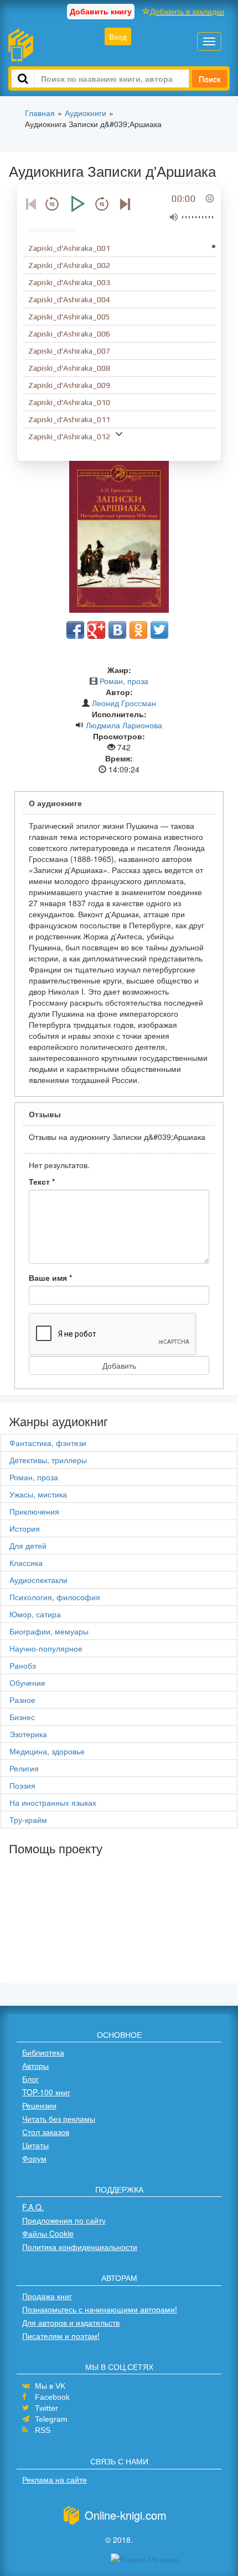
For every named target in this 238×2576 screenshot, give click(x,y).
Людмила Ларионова (124, 725)
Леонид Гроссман (124, 703)
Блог (30, 2079)
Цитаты (35, 2145)
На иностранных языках (53, 1802)
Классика (26, 1563)
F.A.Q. (33, 2207)
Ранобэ (23, 1665)
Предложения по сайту (64, 2220)
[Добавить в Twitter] (159, 630)
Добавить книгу (101, 11)
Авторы (35, 2065)
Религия (24, 1768)
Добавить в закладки (187, 11)
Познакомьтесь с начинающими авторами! (100, 2309)
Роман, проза (124, 681)
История (25, 1528)
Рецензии (39, 2105)
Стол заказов (46, 2132)
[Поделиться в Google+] (96, 630)
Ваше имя (50, 1278)
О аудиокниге (55, 803)
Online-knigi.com (126, 2515)
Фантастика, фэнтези (48, 1443)
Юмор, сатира (35, 1614)
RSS (43, 2430)
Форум (34, 2158)
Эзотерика (28, 1734)
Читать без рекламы (59, 2118)
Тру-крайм (28, 1820)
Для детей (28, 1545)
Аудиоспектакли (38, 1580)
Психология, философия (55, 1597)
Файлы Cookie (48, 2233)
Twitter (46, 2408)
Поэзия (22, 1785)
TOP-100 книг (46, 2092)
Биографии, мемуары (49, 1631)
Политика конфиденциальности (80, 2247)
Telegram (51, 2419)
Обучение (27, 1683)
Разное (22, 1700)
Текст (42, 1181)
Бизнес (22, 1717)
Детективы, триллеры (48, 1460)
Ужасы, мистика (38, 1494)
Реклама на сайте (55, 2479)
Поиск (209, 78)
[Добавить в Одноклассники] (138, 630)
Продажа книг (47, 2296)
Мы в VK (50, 2386)
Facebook (52, 2397)
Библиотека (43, 2052)
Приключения (34, 1511)
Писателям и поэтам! (61, 2336)
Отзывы (45, 1114)
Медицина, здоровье (47, 1751)
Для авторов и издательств (71, 2322)
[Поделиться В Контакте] (117, 630)
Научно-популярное (46, 1648)
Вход (118, 36)
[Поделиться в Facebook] (75, 630)
